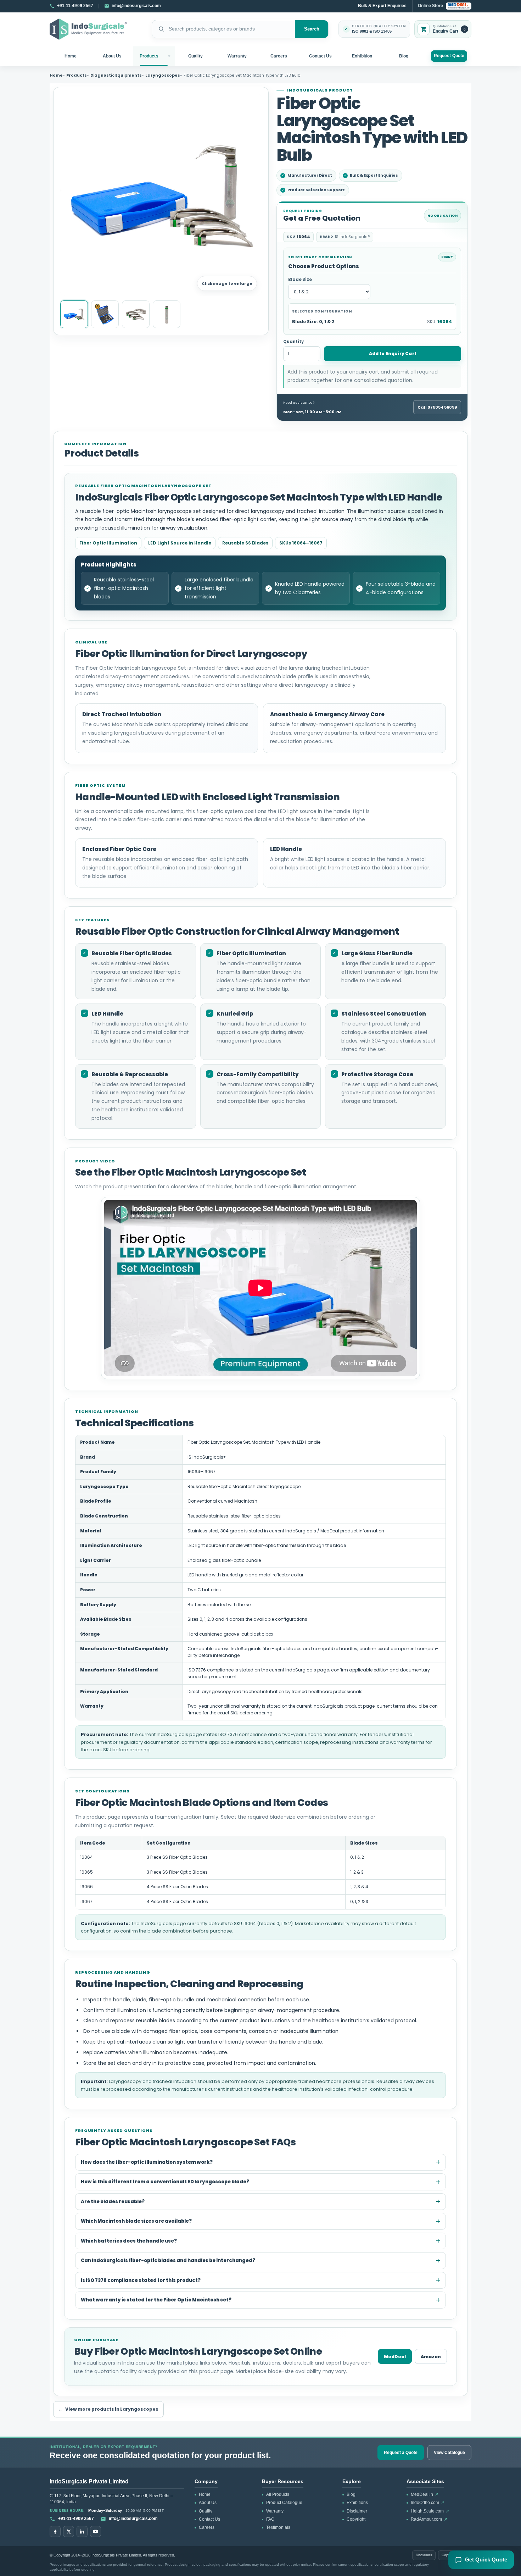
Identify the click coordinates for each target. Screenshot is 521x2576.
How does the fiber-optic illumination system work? (147, 2162)
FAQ (270, 2519)
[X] (69, 2531)
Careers (279, 56)
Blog (404, 56)
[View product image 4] (167, 314)
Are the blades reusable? (113, 2202)
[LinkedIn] (82, 2531)
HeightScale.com (430, 2511)
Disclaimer (357, 2511)
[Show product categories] (170, 56)
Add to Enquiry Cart (393, 353)
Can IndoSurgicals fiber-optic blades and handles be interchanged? (168, 2260)
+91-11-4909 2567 (76, 2519)
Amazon (431, 2357)
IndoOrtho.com (428, 2503)
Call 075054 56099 (437, 407)
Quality (195, 56)
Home (71, 56)
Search (312, 29)
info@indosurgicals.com (133, 2519)
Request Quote (449, 56)
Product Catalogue (284, 2503)
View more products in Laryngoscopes (108, 2409)
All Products (278, 2494)
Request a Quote (401, 2453)
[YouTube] (96, 2531)
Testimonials (278, 2527)
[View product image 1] (74, 314)
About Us (112, 56)
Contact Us (321, 56)
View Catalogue (449, 2453)
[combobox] (223, 29)
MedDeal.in (425, 2494)
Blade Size (300, 280)
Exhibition (362, 56)
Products (149, 56)
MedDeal (395, 2357)
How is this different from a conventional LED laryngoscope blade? (165, 2182)
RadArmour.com (429, 2519)
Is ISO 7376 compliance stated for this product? (141, 2280)
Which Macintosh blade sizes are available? (136, 2221)
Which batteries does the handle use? (129, 2241)
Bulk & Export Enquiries (382, 6)
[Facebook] (55, 2531)
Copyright (356, 2519)
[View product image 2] (105, 314)
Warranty (237, 56)
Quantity (293, 342)
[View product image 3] (136, 314)
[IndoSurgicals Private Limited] (88, 29)
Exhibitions (357, 2503)
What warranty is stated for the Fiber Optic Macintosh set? (156, 2300)
